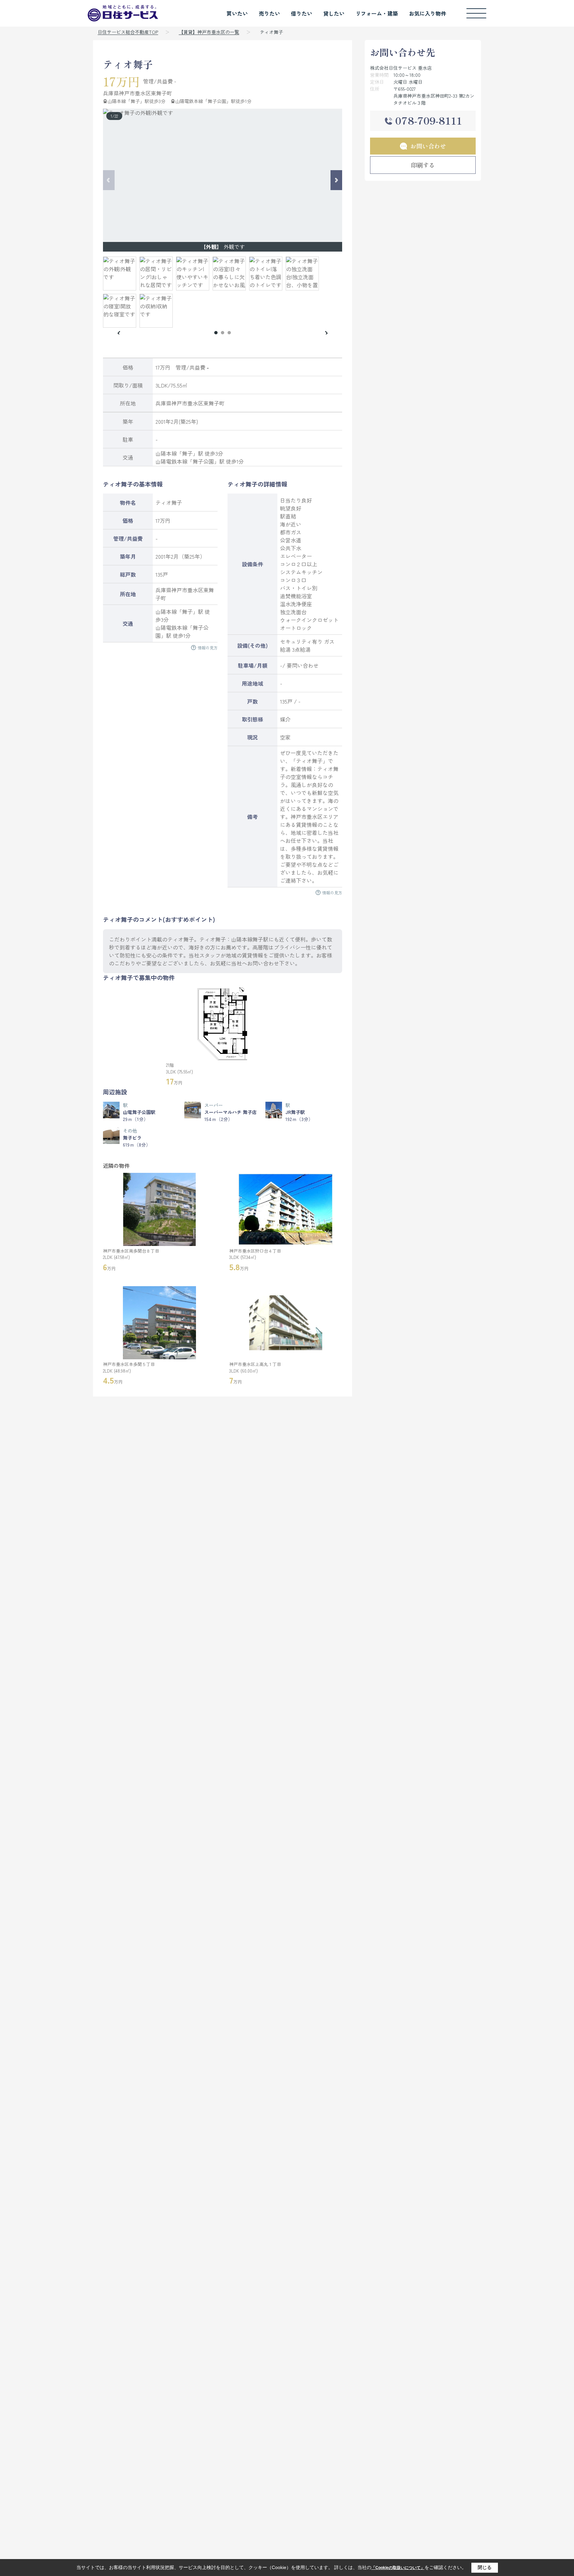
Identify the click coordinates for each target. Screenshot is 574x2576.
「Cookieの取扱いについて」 (398, 2568)
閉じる (485, 2567)
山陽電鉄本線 (171, 461)
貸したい (334, 13)
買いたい (237, 13)
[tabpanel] (223, 292)
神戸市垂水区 (135, 93)
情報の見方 (208, 648)
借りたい (302, 13)
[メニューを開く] (476, 13)
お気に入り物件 (428, 13)
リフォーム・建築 (377, 13)
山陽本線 (166, 453)
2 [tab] (223, 333)
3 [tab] (229, 333)
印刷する (423, 165)
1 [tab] (216, 333)
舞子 (187, 453)
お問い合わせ (428, 146)
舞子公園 (203, 461)
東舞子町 (161, 93)
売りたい (269, 13)
